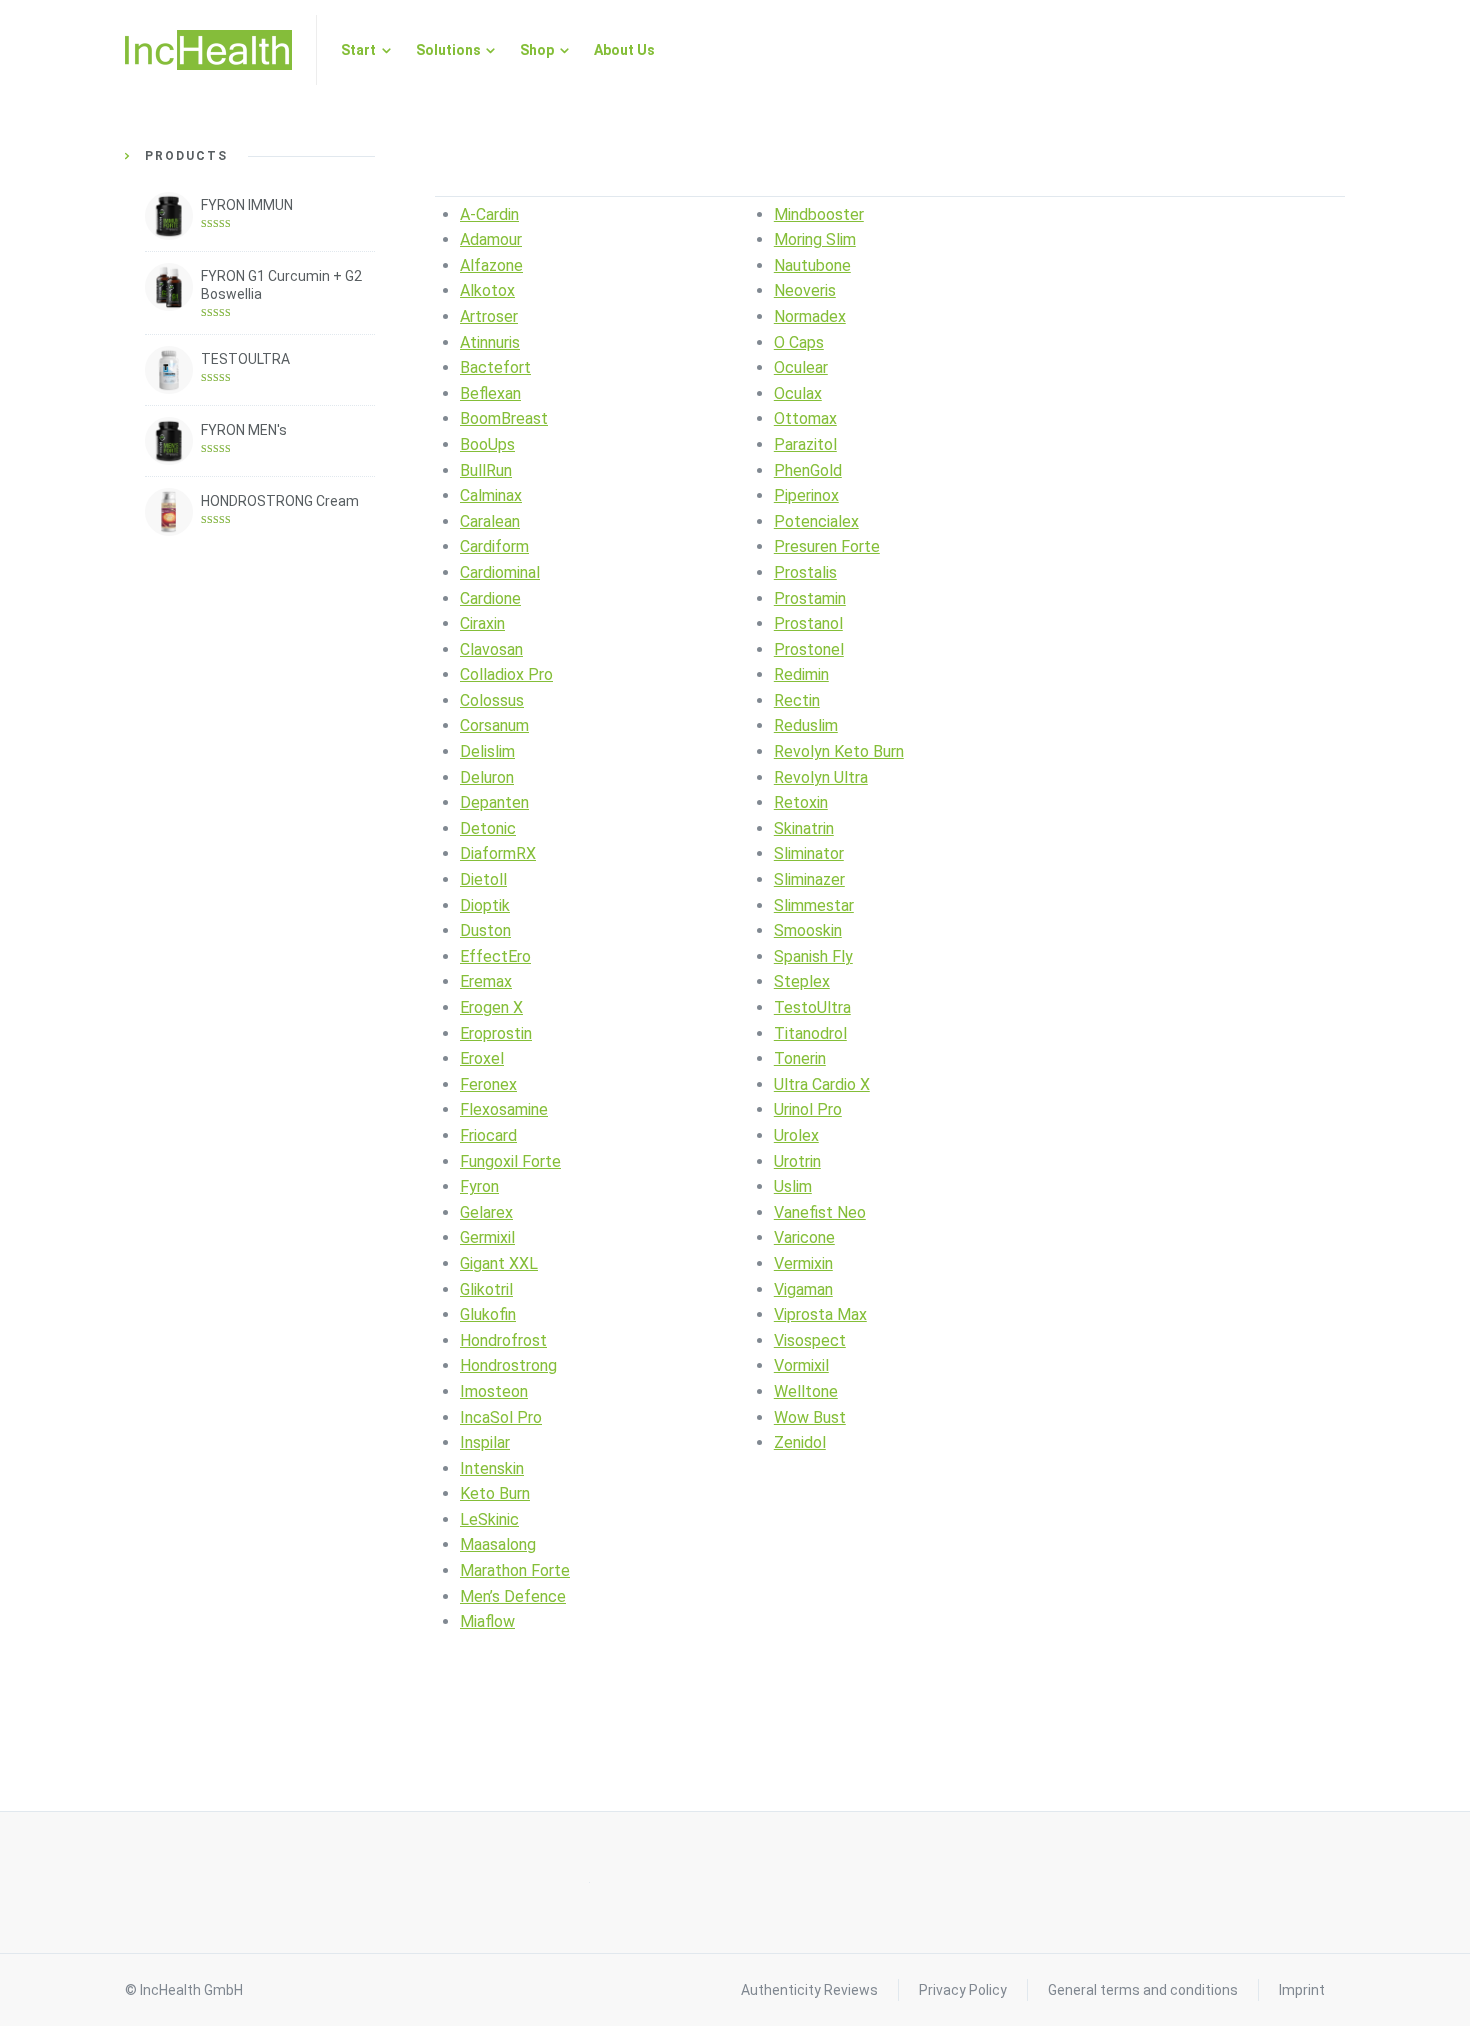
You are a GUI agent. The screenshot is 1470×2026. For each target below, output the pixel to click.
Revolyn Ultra (821, 777)
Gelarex (486, 1212)
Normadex (810, 316)
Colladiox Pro (506, 674)
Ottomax (805, 418)
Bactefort (495, 367)
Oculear (801, 367)
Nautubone (812, 265)
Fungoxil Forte (510, 1161)
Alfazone (491, 265)
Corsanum (494, 725)
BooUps (487, 444)
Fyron (479, 1186)
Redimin (801, 674)
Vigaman (803, 1289)
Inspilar (485, 1442)
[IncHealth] (208, 50)
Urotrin (797, 1161)
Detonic (488, 828)
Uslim (793, 1186)
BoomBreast (504, 418)
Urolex (796, 1135)
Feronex (488, 1084)
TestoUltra (812, 1007)
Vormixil (801, 1365)
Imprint (1302, 1990)
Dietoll (483, 879)
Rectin (797, 700)
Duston (485, 930)
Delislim (487, 751)
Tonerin (800, 1058)
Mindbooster (819, 214)
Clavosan (491, 649)
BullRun (486, 470)
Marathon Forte (515, 1570)
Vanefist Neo (820, 1212)
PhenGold (808, 470)
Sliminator (809, 853)
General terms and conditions (1143, 1990)
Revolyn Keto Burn (839, 751)
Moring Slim (815, 239)
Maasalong (498, 1544)
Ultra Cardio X (822, 1084)
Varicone (804, 1237)
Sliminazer (809, 879)
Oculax (798, 393)
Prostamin (810, 598)
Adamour (491, 239)
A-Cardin (489, 214)
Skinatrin (804, 828)
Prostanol (808, 623)
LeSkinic (489, 1519)
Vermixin (803, 1263)
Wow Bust (810, 1417)
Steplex (802, 981)
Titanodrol (810, 1033)
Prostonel (809, 649)
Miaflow (487, 1621)
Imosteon (494, 1391)
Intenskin (492, 1468)
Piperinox (806, 495)
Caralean (490, 521)
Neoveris (805, 290)
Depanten (494, 802)
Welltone (806, 1391)
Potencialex (816, 521)
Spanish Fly (813, 956)
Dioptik (485, 905)
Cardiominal (500, 572)
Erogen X (491, 1007)
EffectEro (495, 956)
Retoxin (801, 802)
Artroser (489, 316)
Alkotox (487, 290)
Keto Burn (495, 1493)
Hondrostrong (508, 1365)
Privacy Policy (963, 1990)
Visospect (810, 1340)
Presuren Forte (827, 546)
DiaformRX (498, 853)
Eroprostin (496, 1033)
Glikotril (486, 1289)
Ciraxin (482, 623)
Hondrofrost (503, 1340)
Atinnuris (490, 342)
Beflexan (490, 393)
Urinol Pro (808, 1109)
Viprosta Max (820, 1314)
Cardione (490, 598)
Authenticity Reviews (809, 1990)
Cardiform (494, 546)
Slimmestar (814, 905)
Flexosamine (504, 1109)
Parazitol (805, 444)
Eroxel (482, 1058)
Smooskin (808, 930)
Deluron (487, 777)
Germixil (487, 1237)
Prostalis (805, 572)
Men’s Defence (513, 1596)
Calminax (491, 495)
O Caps (799, 342)
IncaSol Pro (501, 1417)
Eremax (486, 981)
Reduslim (806, 725)
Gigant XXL (499, 1263)
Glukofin (488, 1314)
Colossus (492, 700)
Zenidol (800, 1442)
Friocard (488, 1135)
